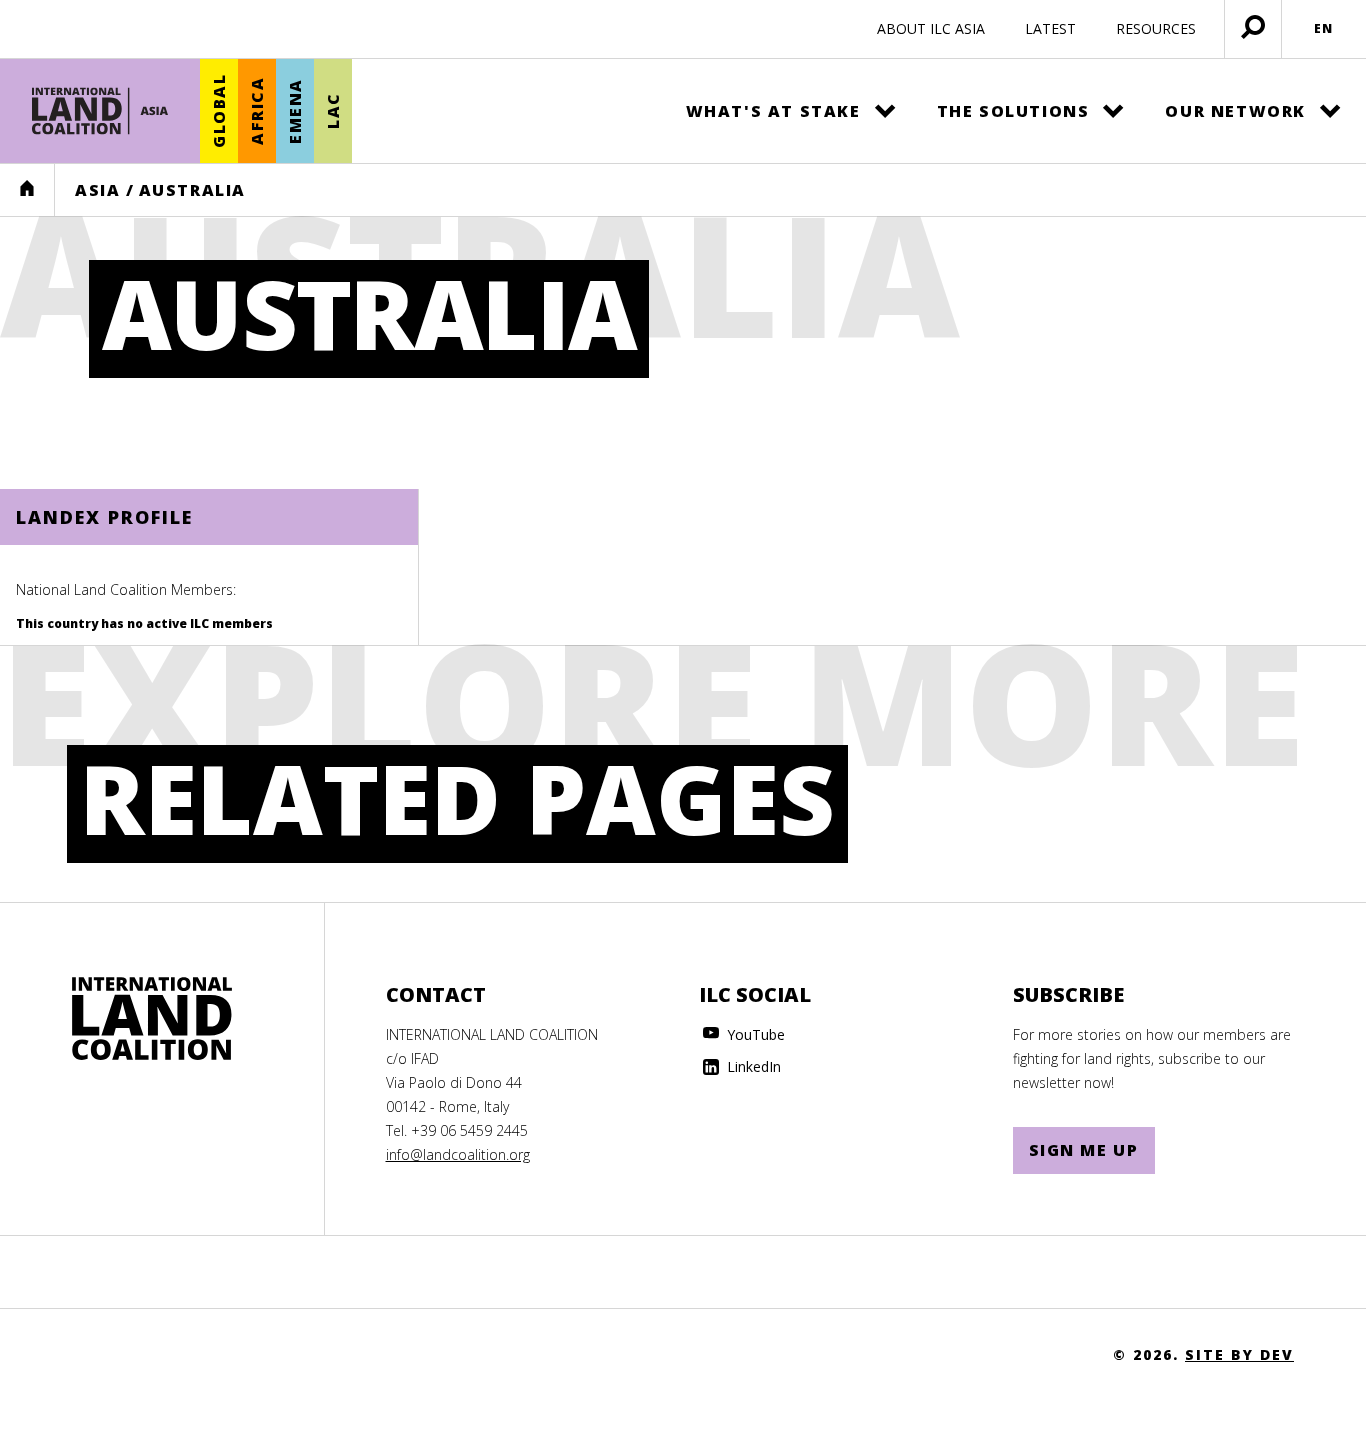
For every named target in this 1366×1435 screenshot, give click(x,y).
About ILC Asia (931, 28)
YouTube (754, 1034)
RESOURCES (1156, 28)
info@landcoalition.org (458, 1154)
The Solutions (1013, 111)
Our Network (1235, 111)
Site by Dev (1239, 1354)
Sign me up (1084, 1150)
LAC (333, 111)
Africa (257, 111)
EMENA (295, 111)
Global (219, 111)
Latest (1050, 28)
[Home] (100, 111)
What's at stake (773, 111)
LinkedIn (752, 1066)
